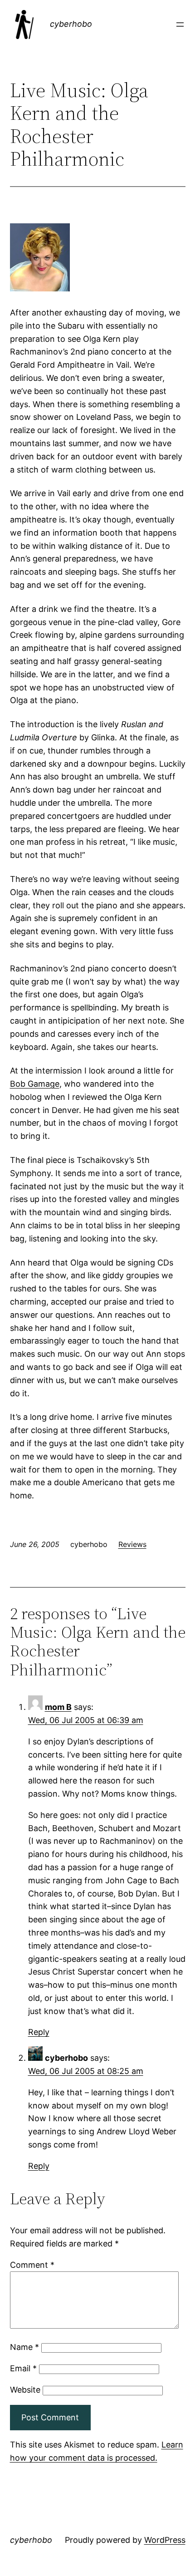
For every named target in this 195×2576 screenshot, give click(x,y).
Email (23, 2368)
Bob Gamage (35, 1084)
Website (25, 2390)
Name (24, 2347)
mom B (58, 1707)
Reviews (132, 1544)
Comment (32, 2265)
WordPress (165, 2540)
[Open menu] (180, 25)
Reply (39, 2032)
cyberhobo (71, 24)
